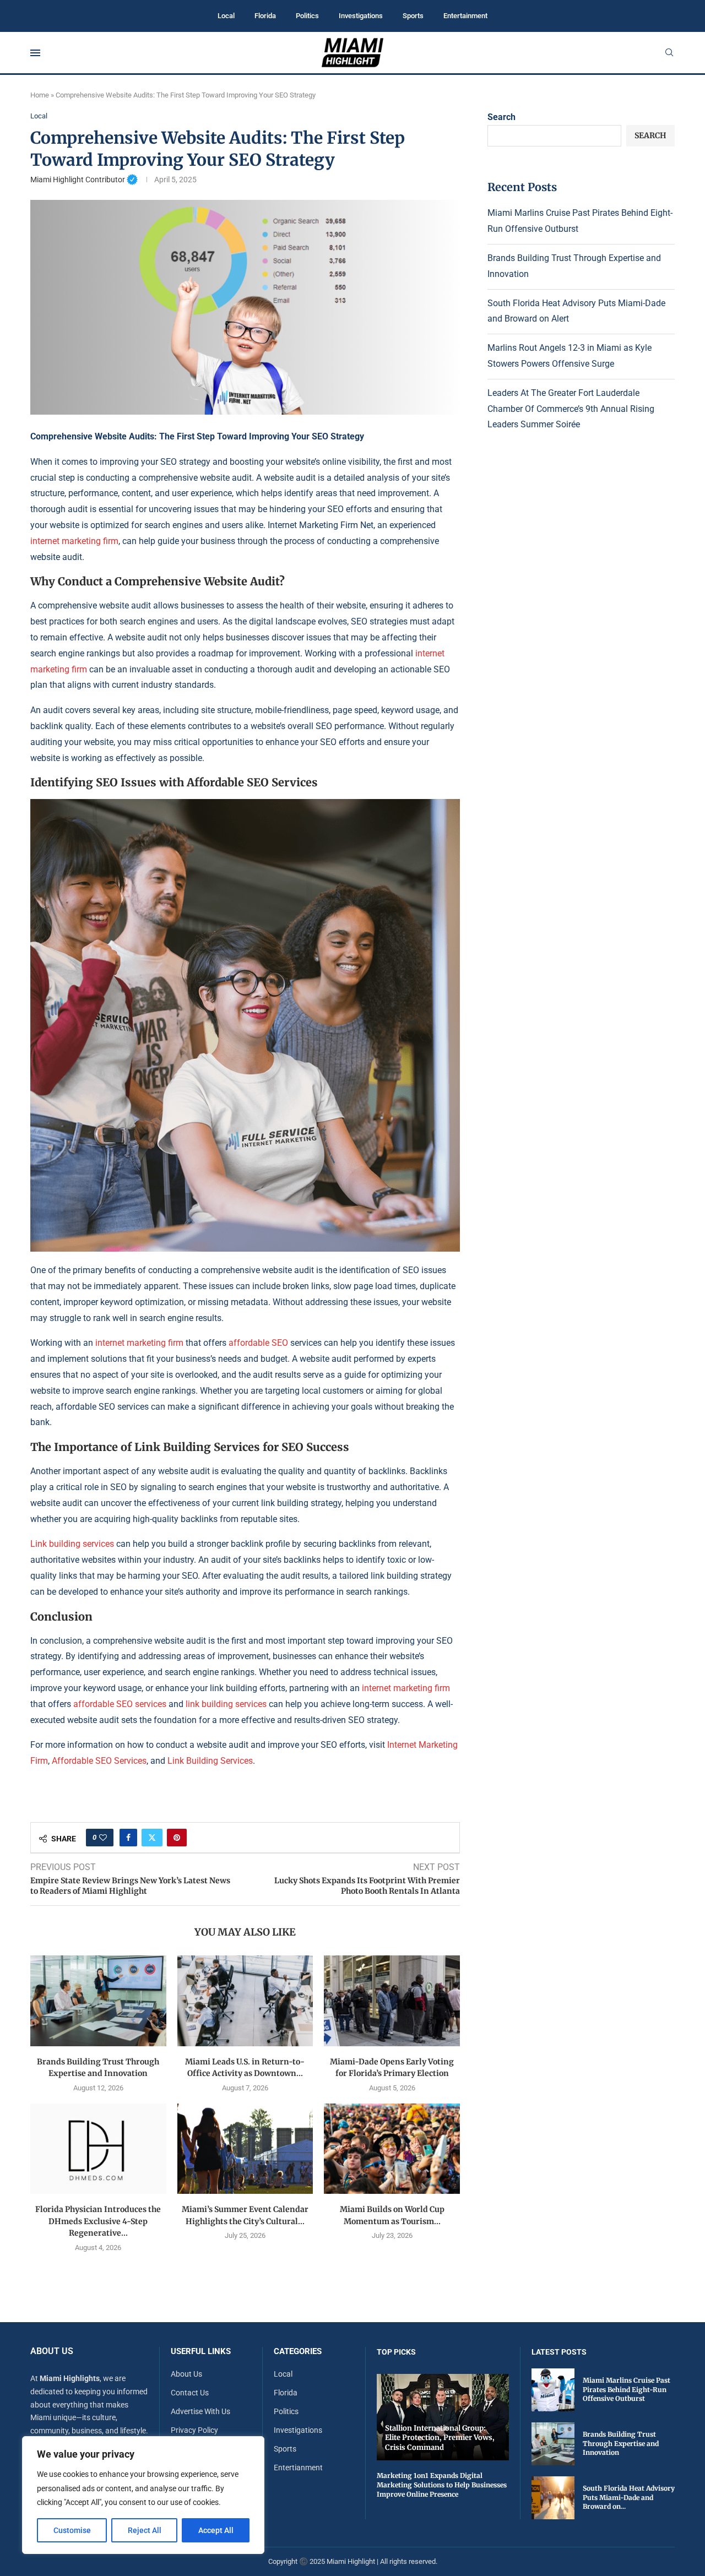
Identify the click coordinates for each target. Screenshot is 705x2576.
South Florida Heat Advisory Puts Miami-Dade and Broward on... (629, 2498)
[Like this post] (103, 1838)
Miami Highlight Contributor (84, 180)
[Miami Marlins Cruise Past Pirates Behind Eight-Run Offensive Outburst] (553, 2390)
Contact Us (190, 2393)
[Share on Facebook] (128, 1838)
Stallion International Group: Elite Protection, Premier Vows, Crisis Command (440, 2438)
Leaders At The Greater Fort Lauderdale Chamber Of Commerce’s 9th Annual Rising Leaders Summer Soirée (571, 409)
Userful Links (201, 2352)
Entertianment (298, 2468)
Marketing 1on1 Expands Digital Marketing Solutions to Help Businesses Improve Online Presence (442, 2485)
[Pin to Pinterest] (177, 1838)
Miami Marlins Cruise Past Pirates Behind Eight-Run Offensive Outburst (627, 2390)
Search (501, 117)
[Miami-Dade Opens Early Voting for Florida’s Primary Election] (392, 2001)
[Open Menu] (35, 53)
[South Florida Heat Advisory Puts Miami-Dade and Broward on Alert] (553, 2498)
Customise (72, 2530)
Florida (265, 16)
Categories (298, 2352)
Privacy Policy (194, 2430)
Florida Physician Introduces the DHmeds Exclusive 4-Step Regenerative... (98, 2221)
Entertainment (465, 16)
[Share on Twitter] (152, 1838)
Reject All (145, 2530)
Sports (413, 16)
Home (40, 95)
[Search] (669, 53)
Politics (307, 16)
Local (226, 16)
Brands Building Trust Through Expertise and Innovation (621, 2444)
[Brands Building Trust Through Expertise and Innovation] (98, 2001)
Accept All (216, 2530)
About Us (186, 2374)
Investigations (361, 16)
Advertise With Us (200, 2411)
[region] (143, 2495)
